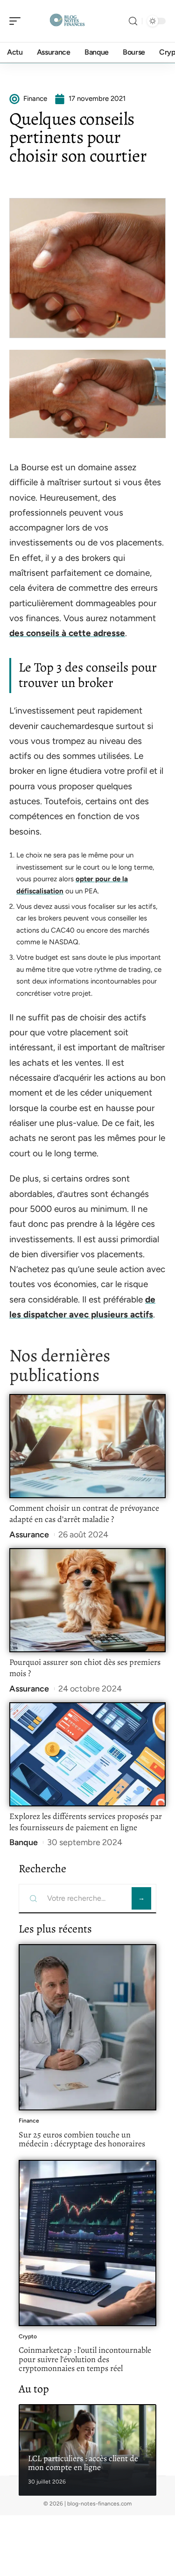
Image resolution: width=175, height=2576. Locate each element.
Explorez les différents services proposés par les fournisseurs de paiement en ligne (86, 1822)
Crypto (28, 2336)
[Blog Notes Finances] (67, 21)
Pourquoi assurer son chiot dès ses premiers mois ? (85, 1668)
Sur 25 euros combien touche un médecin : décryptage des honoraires (82, 2139)
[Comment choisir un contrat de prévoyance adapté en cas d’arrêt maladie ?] (87, 1446)
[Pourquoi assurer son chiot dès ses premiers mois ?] (87, 1600)
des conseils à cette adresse (67, 633)
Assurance (29, 1535)
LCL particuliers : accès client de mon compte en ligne (83, 2463)
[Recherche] (133, 21)
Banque (24, 1842)
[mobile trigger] (17, 21)
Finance (29, 2121)
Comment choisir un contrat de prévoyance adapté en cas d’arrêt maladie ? (84, 1514)
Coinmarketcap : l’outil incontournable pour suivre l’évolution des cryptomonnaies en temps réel (85, 2359)
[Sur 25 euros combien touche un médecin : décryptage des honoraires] (87, 2027)
